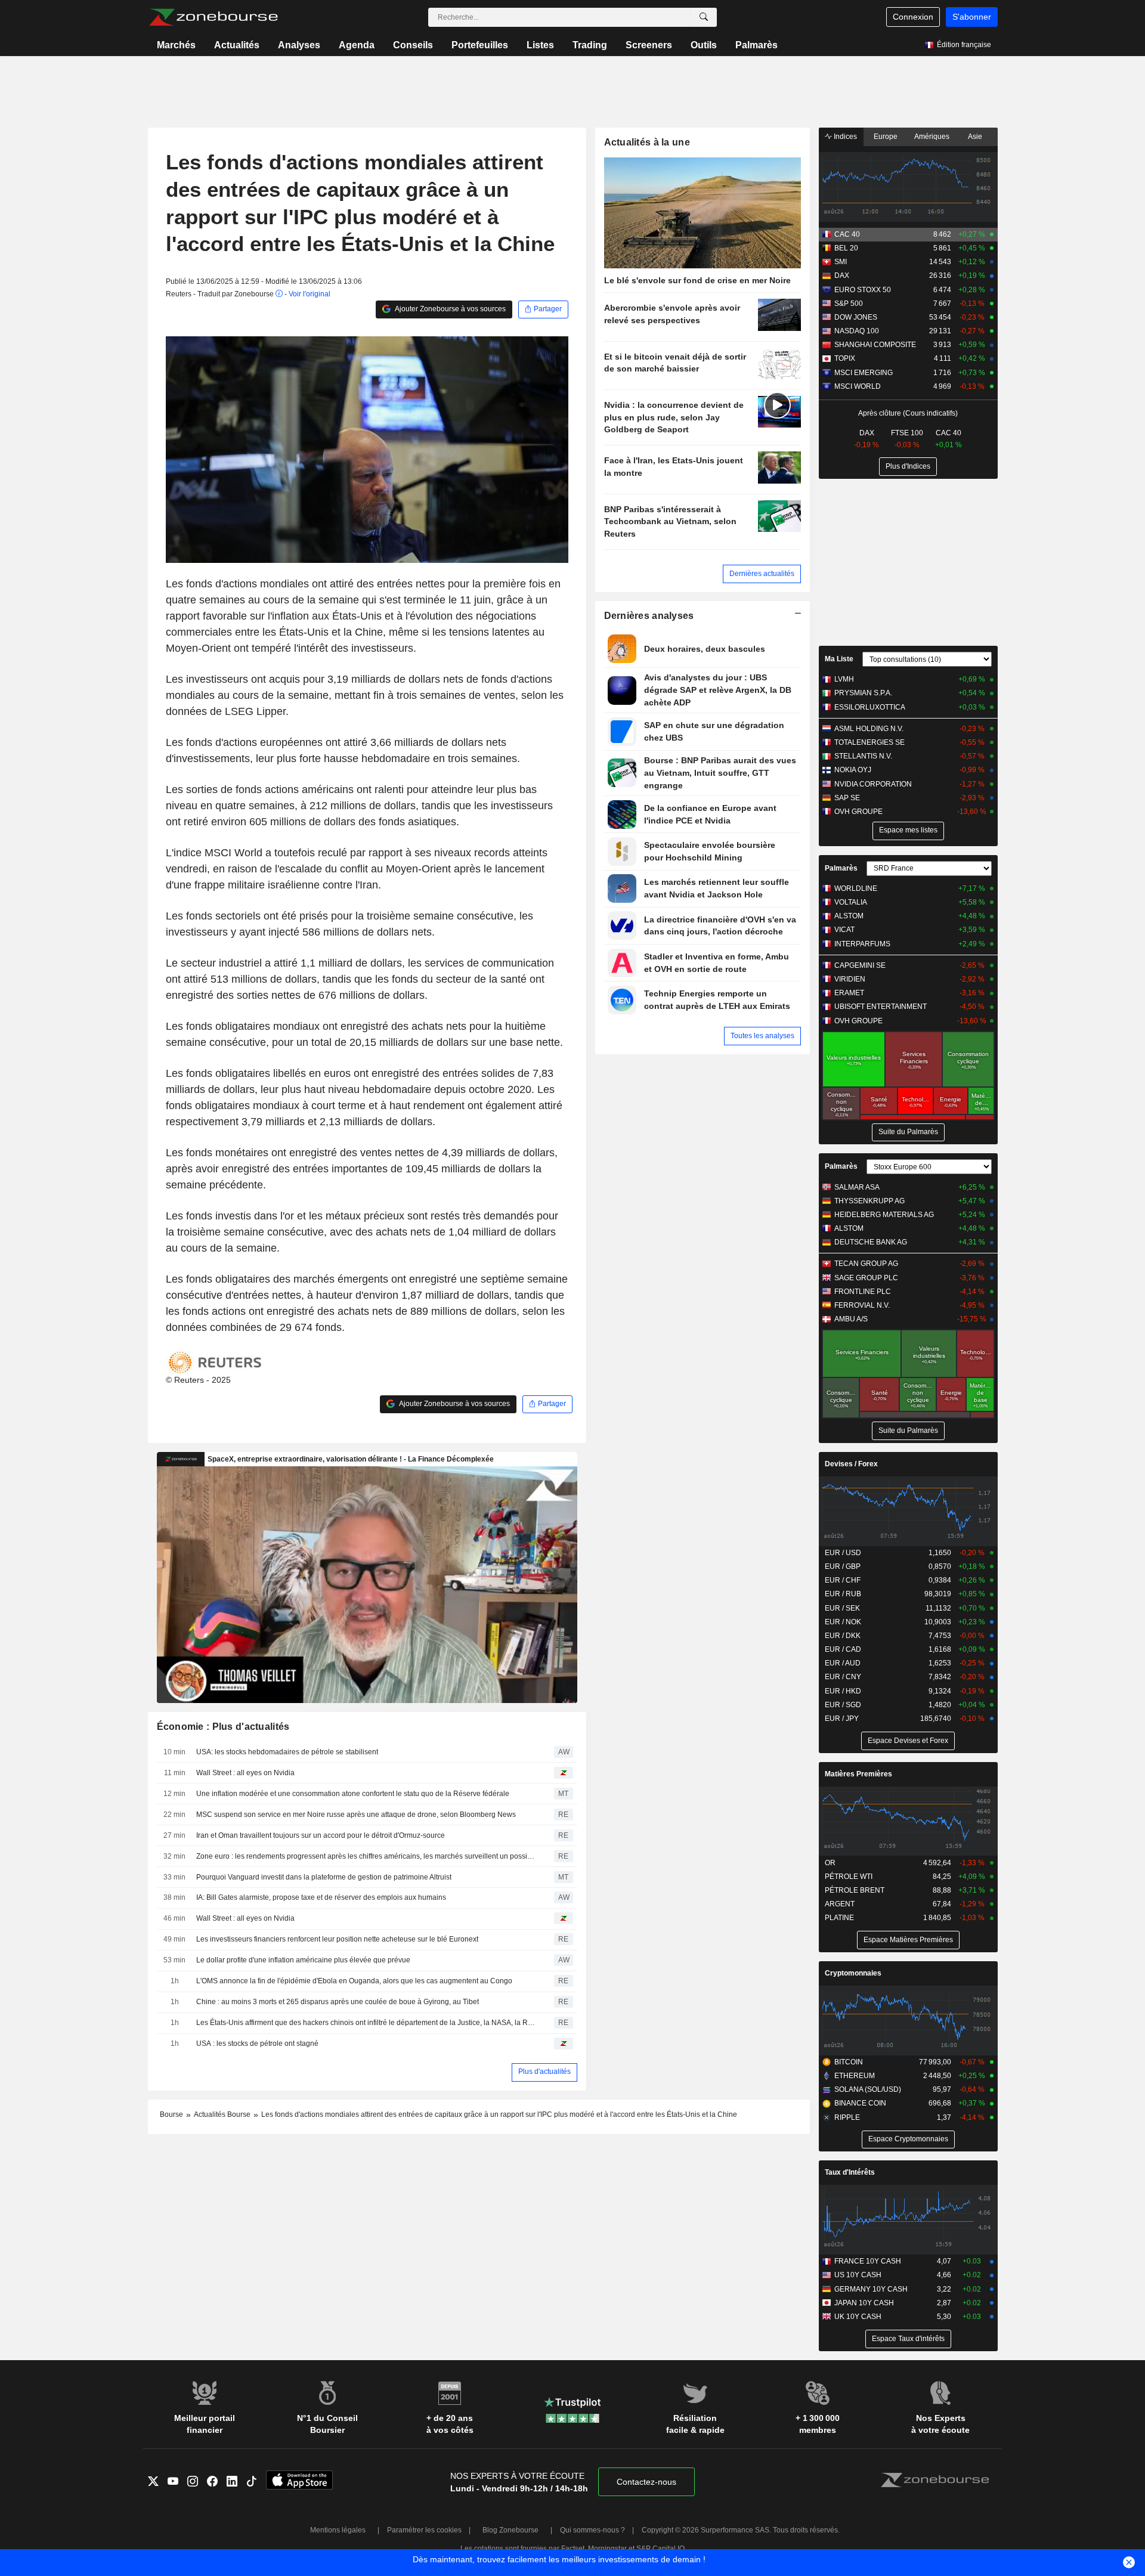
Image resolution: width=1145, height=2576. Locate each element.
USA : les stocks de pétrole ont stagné (257, 2044)
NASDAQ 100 (857, 331)
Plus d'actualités (544, 2072)
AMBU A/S (851, 1319)
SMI (841, 262)
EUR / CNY (843, 1677)
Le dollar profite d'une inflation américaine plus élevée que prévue (303, 1960)
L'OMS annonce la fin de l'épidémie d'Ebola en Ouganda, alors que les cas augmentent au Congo (354, 1981)
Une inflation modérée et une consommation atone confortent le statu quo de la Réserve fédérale (353, 1794)
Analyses (299, 45)
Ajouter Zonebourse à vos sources (450, 309)
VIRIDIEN (850, 979)
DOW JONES (856, 317)
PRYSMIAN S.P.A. (863, 693)
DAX (842, 275)
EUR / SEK (842, 1608)
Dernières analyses (649, 616)
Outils (704, 45)
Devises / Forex (851, 1464)
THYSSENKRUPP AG (869, 1201)
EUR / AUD (843, 1663)
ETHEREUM (855, 2076)
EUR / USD (843, 1553)
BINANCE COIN (860, 2103)
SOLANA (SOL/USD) (868, 2089)
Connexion (913, 17)
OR (830, 1863)
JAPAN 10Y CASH (864, 2303)
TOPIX (845, 358)
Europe (886, 137)
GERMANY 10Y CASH (871, 2289)
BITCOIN (849, 2062)
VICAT (844, 930)
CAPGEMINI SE (860, 965)
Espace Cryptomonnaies (908, 2139)
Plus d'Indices (908, 466)
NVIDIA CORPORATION (873, 784)
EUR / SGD (843, 1705)
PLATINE (839, 1918)
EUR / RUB (843, 1594)
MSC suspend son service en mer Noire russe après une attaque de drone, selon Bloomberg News (356, 1815)
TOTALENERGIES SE (869, 742)
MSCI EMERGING (864, 373)
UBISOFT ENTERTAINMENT (881, 1007)
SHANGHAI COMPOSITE (875, 345)
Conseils (413, 45)
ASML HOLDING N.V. (869, 729)
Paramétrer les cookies (424, 2530)
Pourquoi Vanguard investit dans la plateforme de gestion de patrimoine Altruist (324, 1877)
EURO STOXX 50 (863, 290)
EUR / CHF (843, 1580)
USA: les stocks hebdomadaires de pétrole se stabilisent (287, 1752)
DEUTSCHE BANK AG (871, 1242)
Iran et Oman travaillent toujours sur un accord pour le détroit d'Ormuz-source (321, 1835)
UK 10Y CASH (858, 2317)
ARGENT (840, 1904)
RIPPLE (847, 2117)
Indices (844, 137)
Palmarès (756, 45)
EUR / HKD (843, 1691)
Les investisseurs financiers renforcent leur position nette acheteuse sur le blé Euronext (337, 1939)
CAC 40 (847, 234)
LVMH (844, 679)
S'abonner (972, 17)
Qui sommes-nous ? (592, 2530)
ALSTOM (849, 916)
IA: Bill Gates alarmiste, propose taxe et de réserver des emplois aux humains (321, 1897)
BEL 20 (846, 248)
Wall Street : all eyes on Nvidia (245, 1773)
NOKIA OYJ (853, 770)
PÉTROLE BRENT (855, 1890)
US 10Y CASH (858, 2275)
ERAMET (849, 993)
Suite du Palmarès (908, 1132)
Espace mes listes (908, 830)
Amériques (932, 137)
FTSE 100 (907, 433)
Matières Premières (858, 1774)
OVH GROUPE (858, 812)
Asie (975, 137)
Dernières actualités (762, 574)
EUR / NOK (843, 1622)
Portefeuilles (480, 45)
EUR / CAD (843, 1649)
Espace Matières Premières (908, 1940)
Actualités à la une (647, 142)
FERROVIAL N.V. (862, 1305)
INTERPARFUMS (862, 944)
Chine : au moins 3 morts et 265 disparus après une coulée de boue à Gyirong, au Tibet (338, 2002)
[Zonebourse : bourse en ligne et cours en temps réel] (213, 17)
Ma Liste (839, 659)
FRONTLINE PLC (863, 1292)
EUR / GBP (843, 1566)
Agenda (357, 45)
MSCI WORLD (858, 386)
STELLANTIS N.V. (863, 756)
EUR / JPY (842, 1719)
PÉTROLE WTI (849, 1877)
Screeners (649, 45)
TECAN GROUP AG (866, 1264)
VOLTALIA (851, 902)
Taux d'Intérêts (850, 2172)
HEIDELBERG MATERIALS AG (884, 1215)
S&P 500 (849, 304)
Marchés (176, 45)
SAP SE (847, 798)
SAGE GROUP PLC (866, 1278)
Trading (590, 45)
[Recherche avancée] (704, 17)
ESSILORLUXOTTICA (870, 707)
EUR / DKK (843, 1636)
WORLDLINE (856, 888)
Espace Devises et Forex (908, 1741)
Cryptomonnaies (853, 1973)
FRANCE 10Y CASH (868, 2261)
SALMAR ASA (857, 1187)
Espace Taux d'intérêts (908, 2339)
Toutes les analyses (762, 1036)
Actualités (237, 45)
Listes (540, 45)
